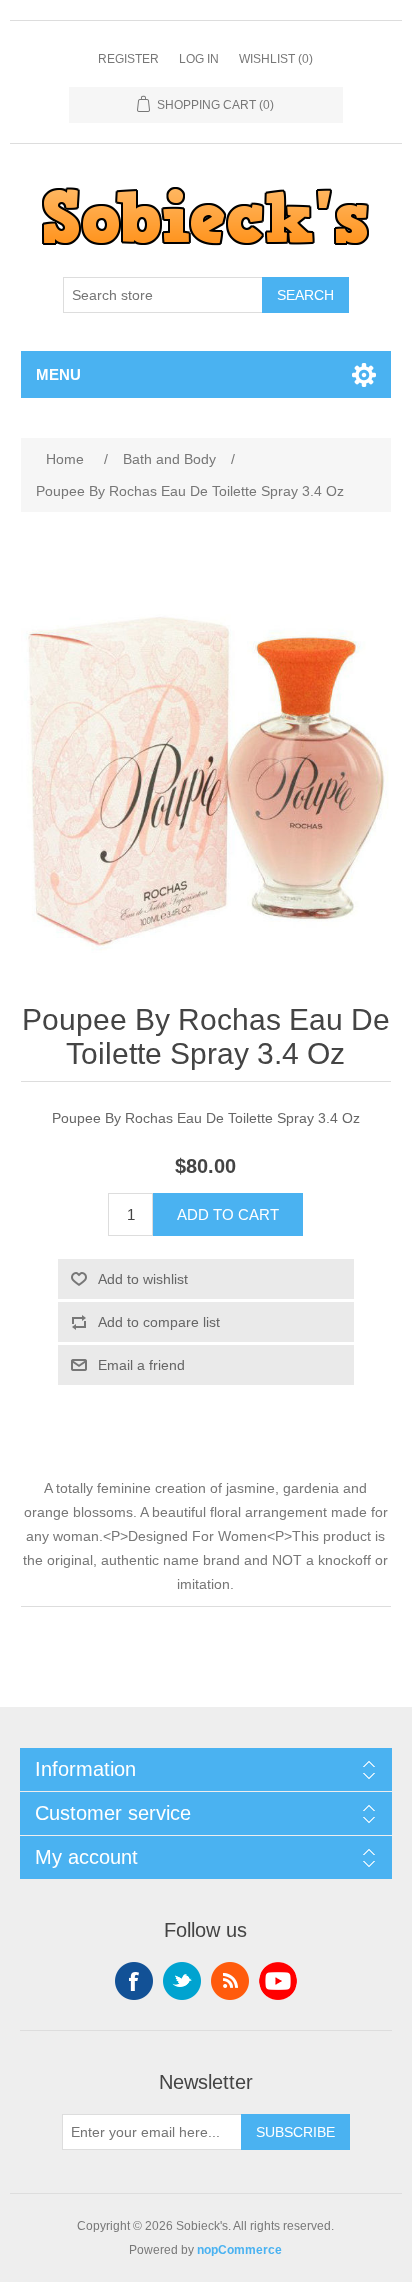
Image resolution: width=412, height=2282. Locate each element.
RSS (230, 1981)
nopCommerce (239, 2250)
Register (128, 59)
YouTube (278, 1981)
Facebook (134, 1981)
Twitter (182, 1981)
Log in (199, 59)
